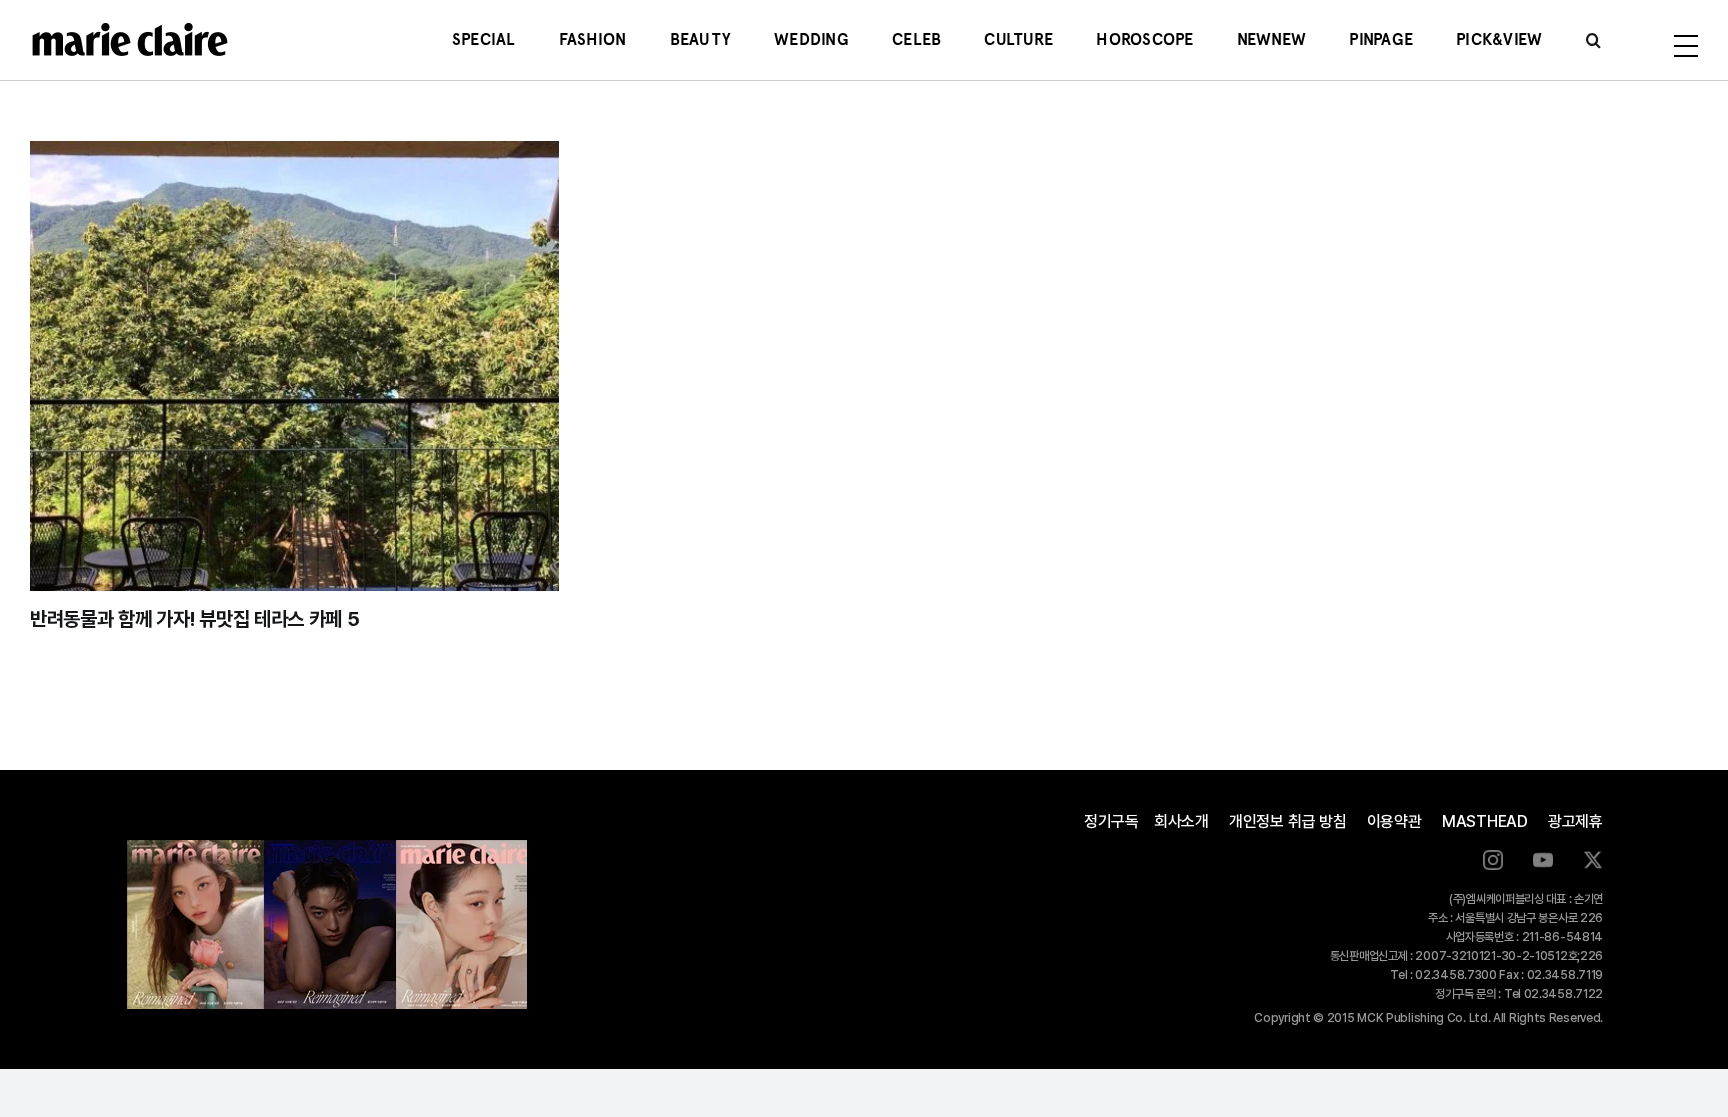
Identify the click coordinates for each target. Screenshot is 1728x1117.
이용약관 (1394, 821)
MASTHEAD (1485, 821)
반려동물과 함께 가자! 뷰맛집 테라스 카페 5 (195, 619)
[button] (1593, 40)
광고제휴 (1575, 821)
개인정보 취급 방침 (1288, 821)
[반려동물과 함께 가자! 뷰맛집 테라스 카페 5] (294, 366)
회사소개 (1181, 821)
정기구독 (1111, 821)
